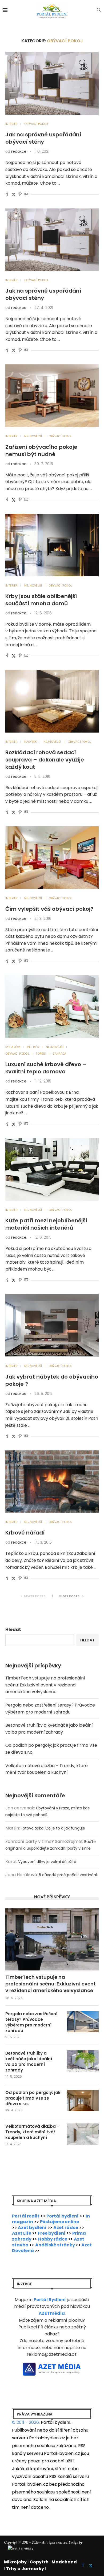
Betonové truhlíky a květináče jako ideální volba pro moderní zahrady (29, 2062)
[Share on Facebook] (7, 195)
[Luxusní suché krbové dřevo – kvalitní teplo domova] (52, 1007)
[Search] (99, 11)
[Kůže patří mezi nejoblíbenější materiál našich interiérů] (52, 1169)
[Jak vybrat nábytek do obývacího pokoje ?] (52, 1325)
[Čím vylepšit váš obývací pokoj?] (52, 858)
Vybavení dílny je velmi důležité (47, 1862)
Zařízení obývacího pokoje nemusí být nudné (41, 451)
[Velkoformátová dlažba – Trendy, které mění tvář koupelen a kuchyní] (83, 2134)
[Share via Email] (26, 195)
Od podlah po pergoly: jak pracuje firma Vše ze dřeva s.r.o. (33, 2098)
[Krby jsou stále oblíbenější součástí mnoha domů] (52, 545)
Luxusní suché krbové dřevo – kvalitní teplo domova (46, 1068)
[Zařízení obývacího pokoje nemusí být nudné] (52, 396)
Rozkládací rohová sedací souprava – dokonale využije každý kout (45, 760)
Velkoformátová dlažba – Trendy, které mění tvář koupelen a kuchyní (32, 2132)
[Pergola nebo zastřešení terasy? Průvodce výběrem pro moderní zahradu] (83, 2022)
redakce (19, 151)
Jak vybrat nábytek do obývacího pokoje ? (52, 1380)
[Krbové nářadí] (52, 1482)
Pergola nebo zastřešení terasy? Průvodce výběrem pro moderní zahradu (31, 2022)
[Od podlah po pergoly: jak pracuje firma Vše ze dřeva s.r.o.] (83, 2100)
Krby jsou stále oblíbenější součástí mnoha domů (41, 600)
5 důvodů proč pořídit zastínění (68, 1875)
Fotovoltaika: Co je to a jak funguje (53, 1828)
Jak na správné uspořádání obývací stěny (43, 138)
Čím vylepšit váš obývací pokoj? (49, 909)
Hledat (13, 1629)
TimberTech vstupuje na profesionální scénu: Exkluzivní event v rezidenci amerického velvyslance (45, 1685)
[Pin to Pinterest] (20, 195)
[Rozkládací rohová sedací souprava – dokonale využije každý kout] (52, 701)
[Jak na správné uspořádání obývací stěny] (52, 83)
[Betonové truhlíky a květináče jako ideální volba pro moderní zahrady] (83, 2061)
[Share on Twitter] (14, 195)
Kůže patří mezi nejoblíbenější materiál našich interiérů (46, 1224)
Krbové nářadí (25, 1533)
